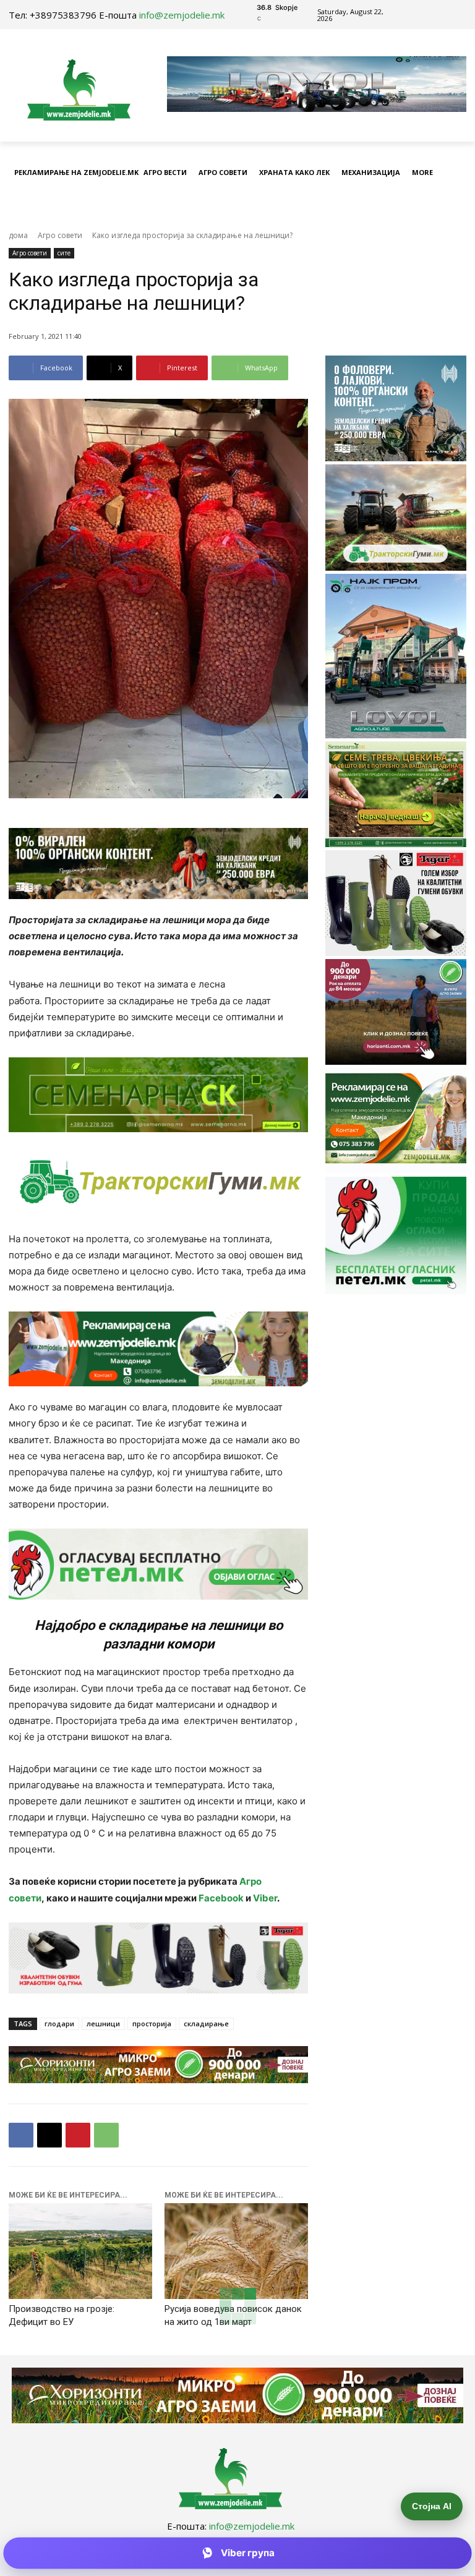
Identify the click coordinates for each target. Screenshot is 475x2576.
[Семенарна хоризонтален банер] (158, 1095)
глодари (59, 2024)
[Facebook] (415, 15)
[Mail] (429, 15)
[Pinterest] (78, 2135)
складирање (206, 2024)
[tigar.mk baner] (158, 1958)
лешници (103, 2024)
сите (64, 253)
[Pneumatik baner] (158, 1182)
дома (18, 235)
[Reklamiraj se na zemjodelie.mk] (158, 1349)
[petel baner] (158, 1564)
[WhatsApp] (106, 2135)
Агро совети (60, 235)
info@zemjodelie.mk (182, 15)
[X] (49, 2135)
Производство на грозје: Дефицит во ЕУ (62, 2315)
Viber (265, 1898)
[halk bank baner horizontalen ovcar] (158, 864)
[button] (454, 204)
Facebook (221, 1898)
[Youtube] (443, 15)
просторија (152, 2024)
